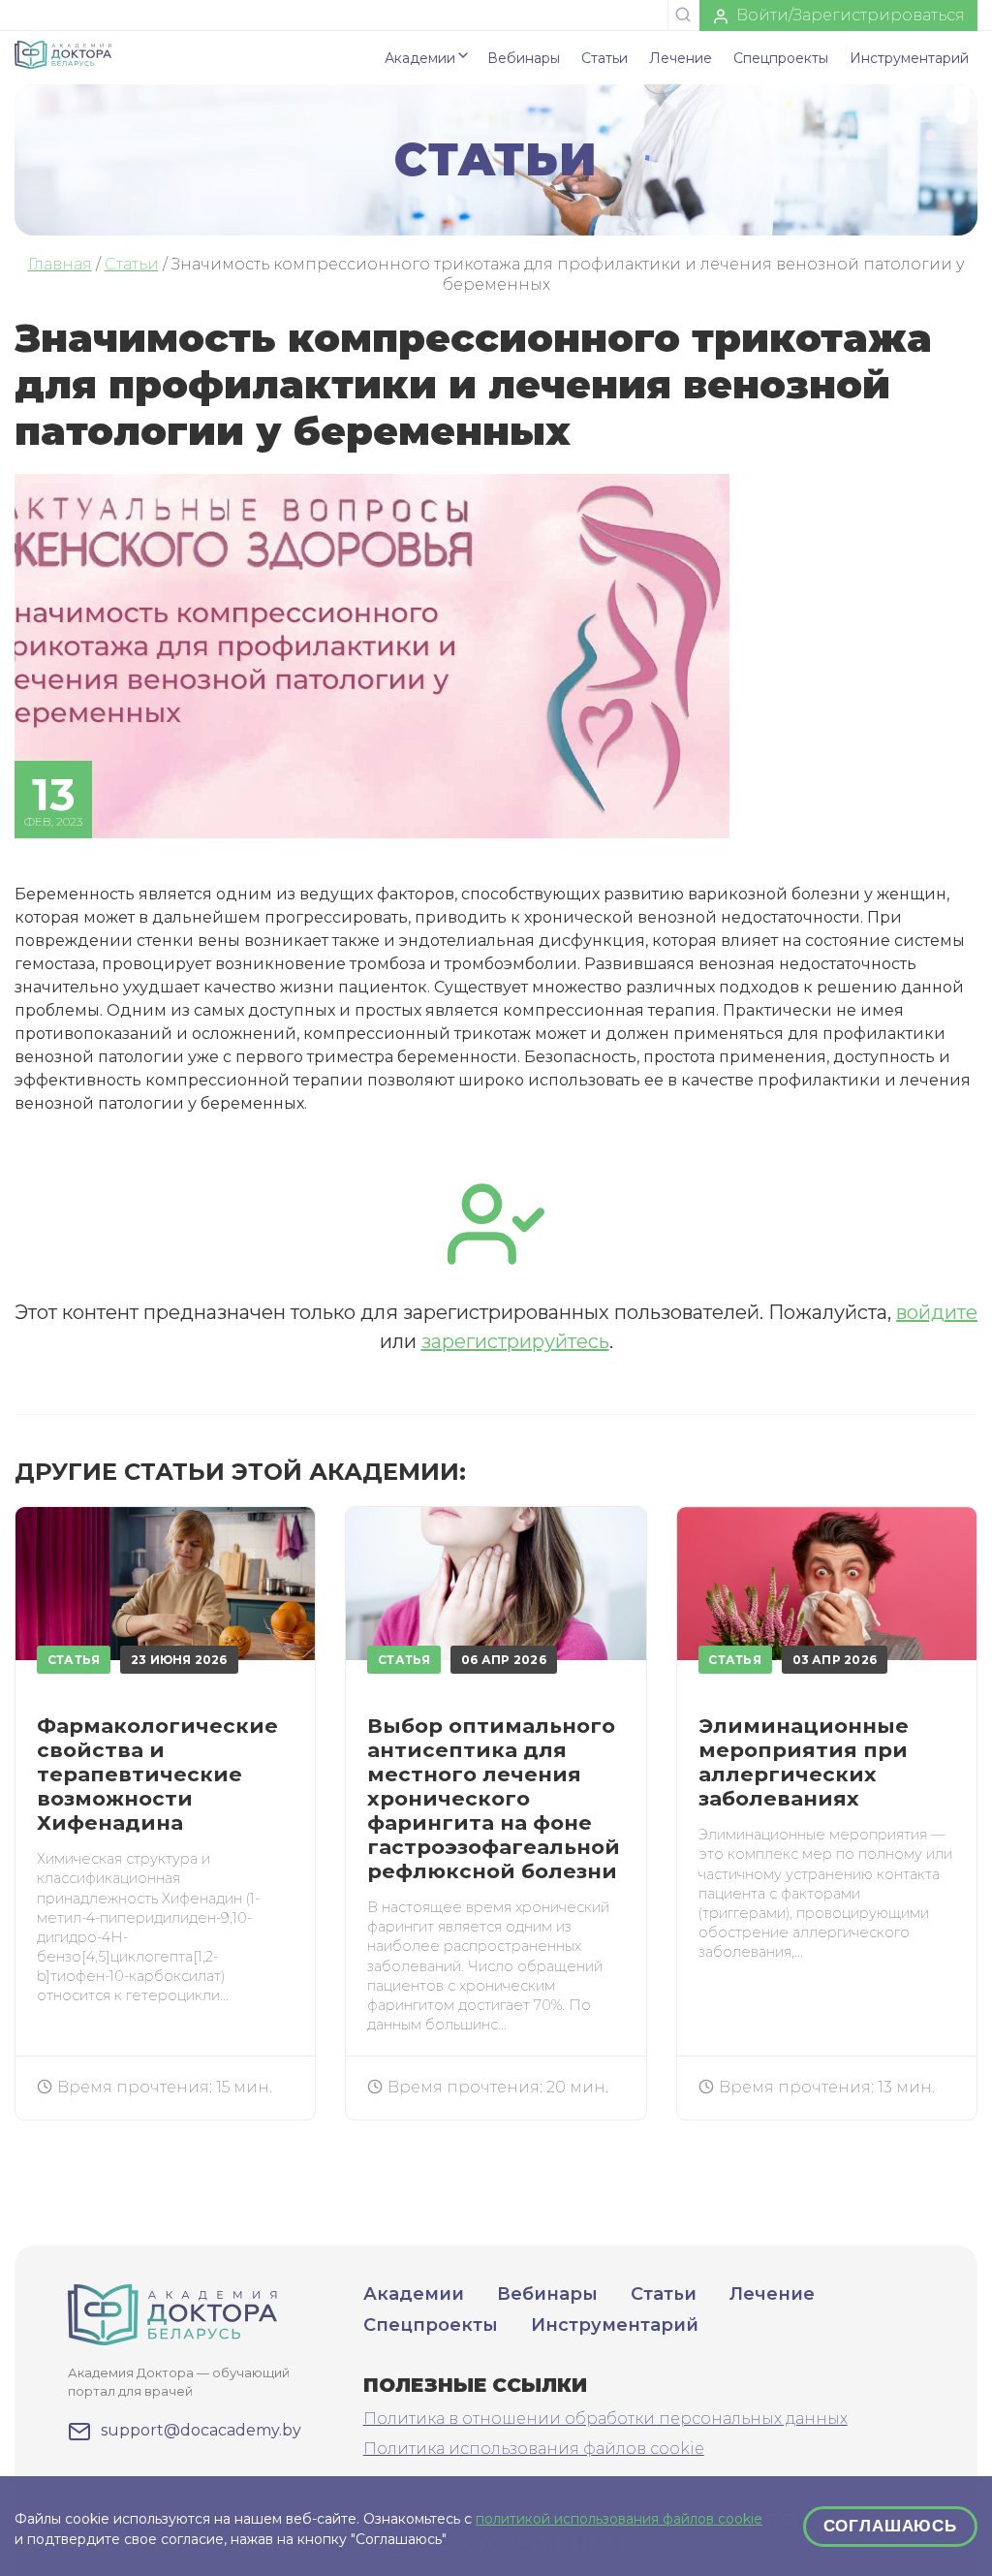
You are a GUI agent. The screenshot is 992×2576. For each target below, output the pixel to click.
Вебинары (524, 58)
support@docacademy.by (201, 2430)
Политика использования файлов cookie (534, 2449)
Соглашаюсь (891, 2526)
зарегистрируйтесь (515, 1341)
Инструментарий (909, 58)
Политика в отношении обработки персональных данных (605, 2419)
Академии (420, 58)
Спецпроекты (781, 58)
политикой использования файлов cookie (619, 2519)
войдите (937, 1312)
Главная (60, 264)
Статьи (604, 58)
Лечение (681, 58)
